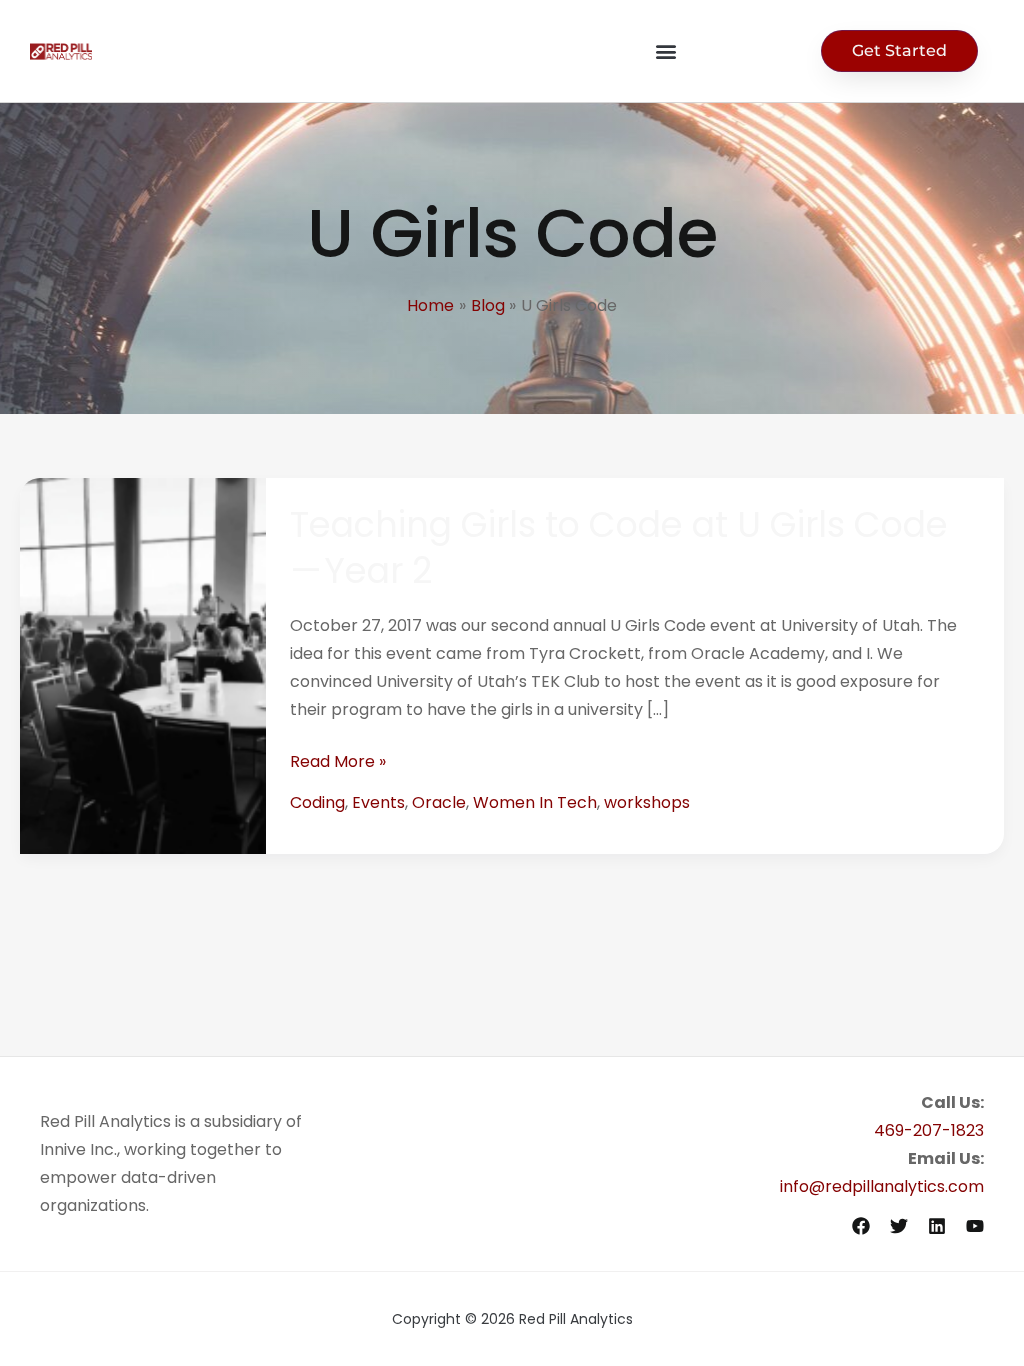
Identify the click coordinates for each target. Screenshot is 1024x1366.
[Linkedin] (937, 1226)
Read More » (338, 762)
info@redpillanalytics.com (882, 1186)
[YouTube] (975, 1226)
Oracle (439, 802)
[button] (665, 51)
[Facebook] (861, 1226)
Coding (317, 802)
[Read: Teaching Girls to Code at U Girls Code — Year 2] (143, 664)
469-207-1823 (929, 1130)
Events (378, 802)
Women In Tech (535, 802)
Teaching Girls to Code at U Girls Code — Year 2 (620, 547)
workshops (647, 802)
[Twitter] (899, 1226)
